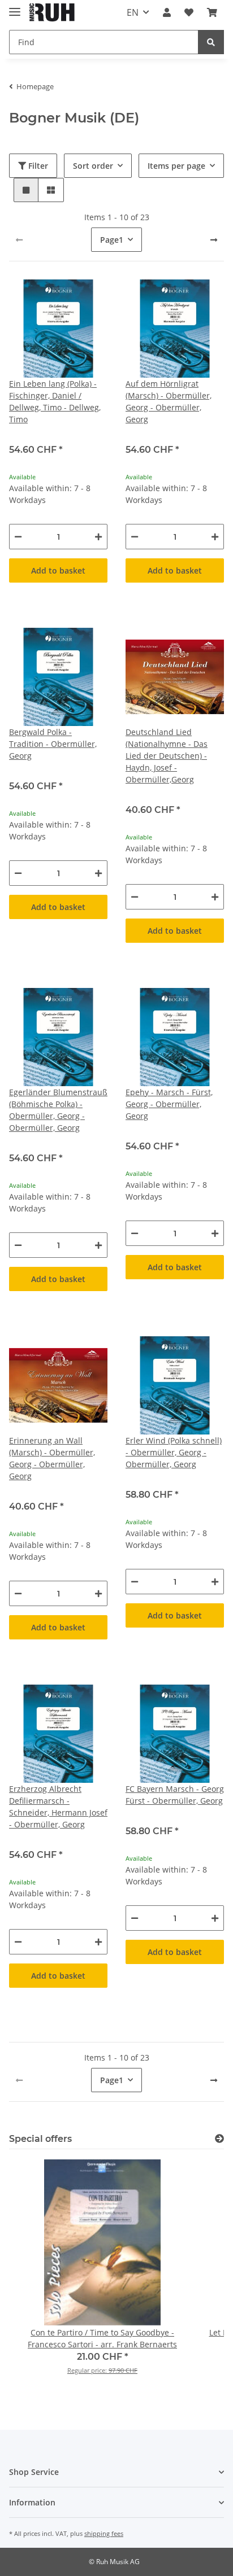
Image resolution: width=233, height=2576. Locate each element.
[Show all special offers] (219, 2139)
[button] (167, 12)
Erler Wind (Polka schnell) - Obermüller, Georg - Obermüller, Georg (174, 1452)
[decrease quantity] (18, 537)
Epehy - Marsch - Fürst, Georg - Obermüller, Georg (169, 1104)
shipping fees (104, 2533)
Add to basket (58, 570)
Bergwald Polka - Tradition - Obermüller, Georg (53, 744)
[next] (214, 240)
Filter (37, 166)
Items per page (176, 166)
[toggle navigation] (15, 7)
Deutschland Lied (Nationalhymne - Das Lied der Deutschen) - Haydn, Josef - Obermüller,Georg (167, 756)
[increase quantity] (98, 537)
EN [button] (133, 12)
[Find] (211, 42)
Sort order (93, 166)
